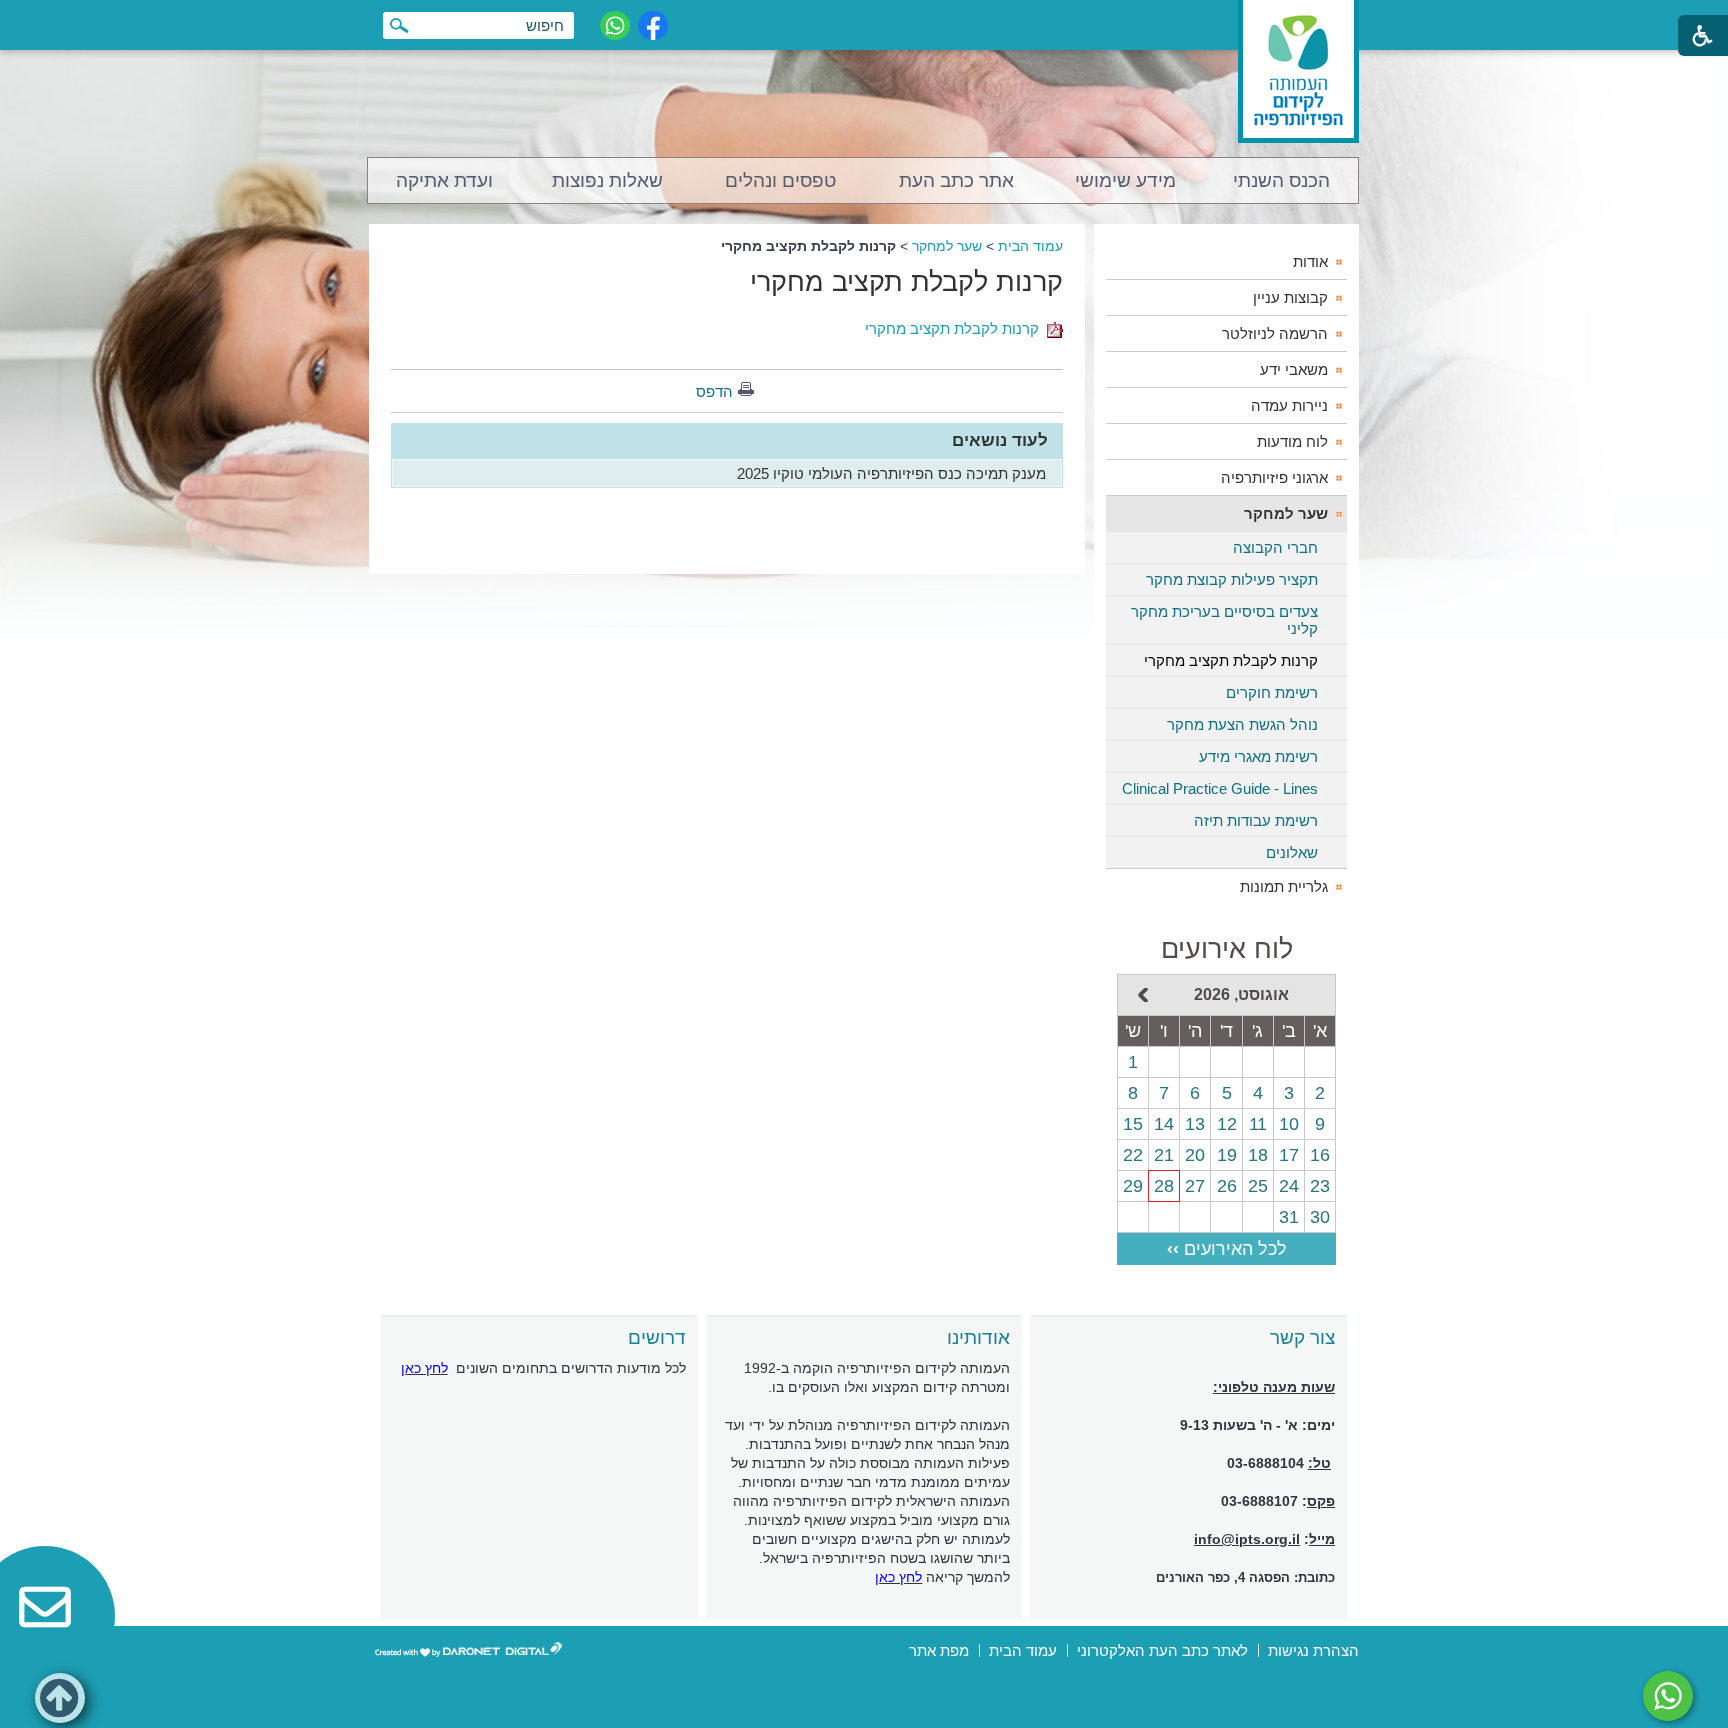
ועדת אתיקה (444, 180)
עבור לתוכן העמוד (864, 19)
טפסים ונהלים (780, 180)
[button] (60, 1698)
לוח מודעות (1292, 441)
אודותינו (978, 1337)
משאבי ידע (1294, 369)
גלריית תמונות (1284, 886)
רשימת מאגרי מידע (1258, 756)
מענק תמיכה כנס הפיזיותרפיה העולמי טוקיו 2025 (891, 473)
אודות (1310, 261)
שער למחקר (947, 246)
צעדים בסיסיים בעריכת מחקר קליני (1224, 620)
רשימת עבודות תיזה (1256, 820)
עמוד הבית (1030, 246)
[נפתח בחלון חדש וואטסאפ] (615, 25)
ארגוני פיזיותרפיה (1274, 477)
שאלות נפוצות (607, 180)
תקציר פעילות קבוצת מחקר (1232, 579)
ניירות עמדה (1289, 405)
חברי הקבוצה (1275, 547)
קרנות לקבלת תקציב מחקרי (906, 282)
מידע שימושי (1125, 180)
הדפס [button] (714, 391)
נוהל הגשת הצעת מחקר (1242, 724)
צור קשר (1302, 1337)
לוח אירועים (1227, 949)
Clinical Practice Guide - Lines (1220, 788)
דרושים (657, 1337)
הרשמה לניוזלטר (1275, 333)
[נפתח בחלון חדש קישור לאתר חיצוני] (1668, 1696)
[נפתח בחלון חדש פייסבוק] (653, 25)
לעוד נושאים (1000, 440)
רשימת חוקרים (1272, 692)
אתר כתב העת (956, 180)
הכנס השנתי (1281, 180)
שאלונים (1292, 852)
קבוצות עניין (1290, 297)
